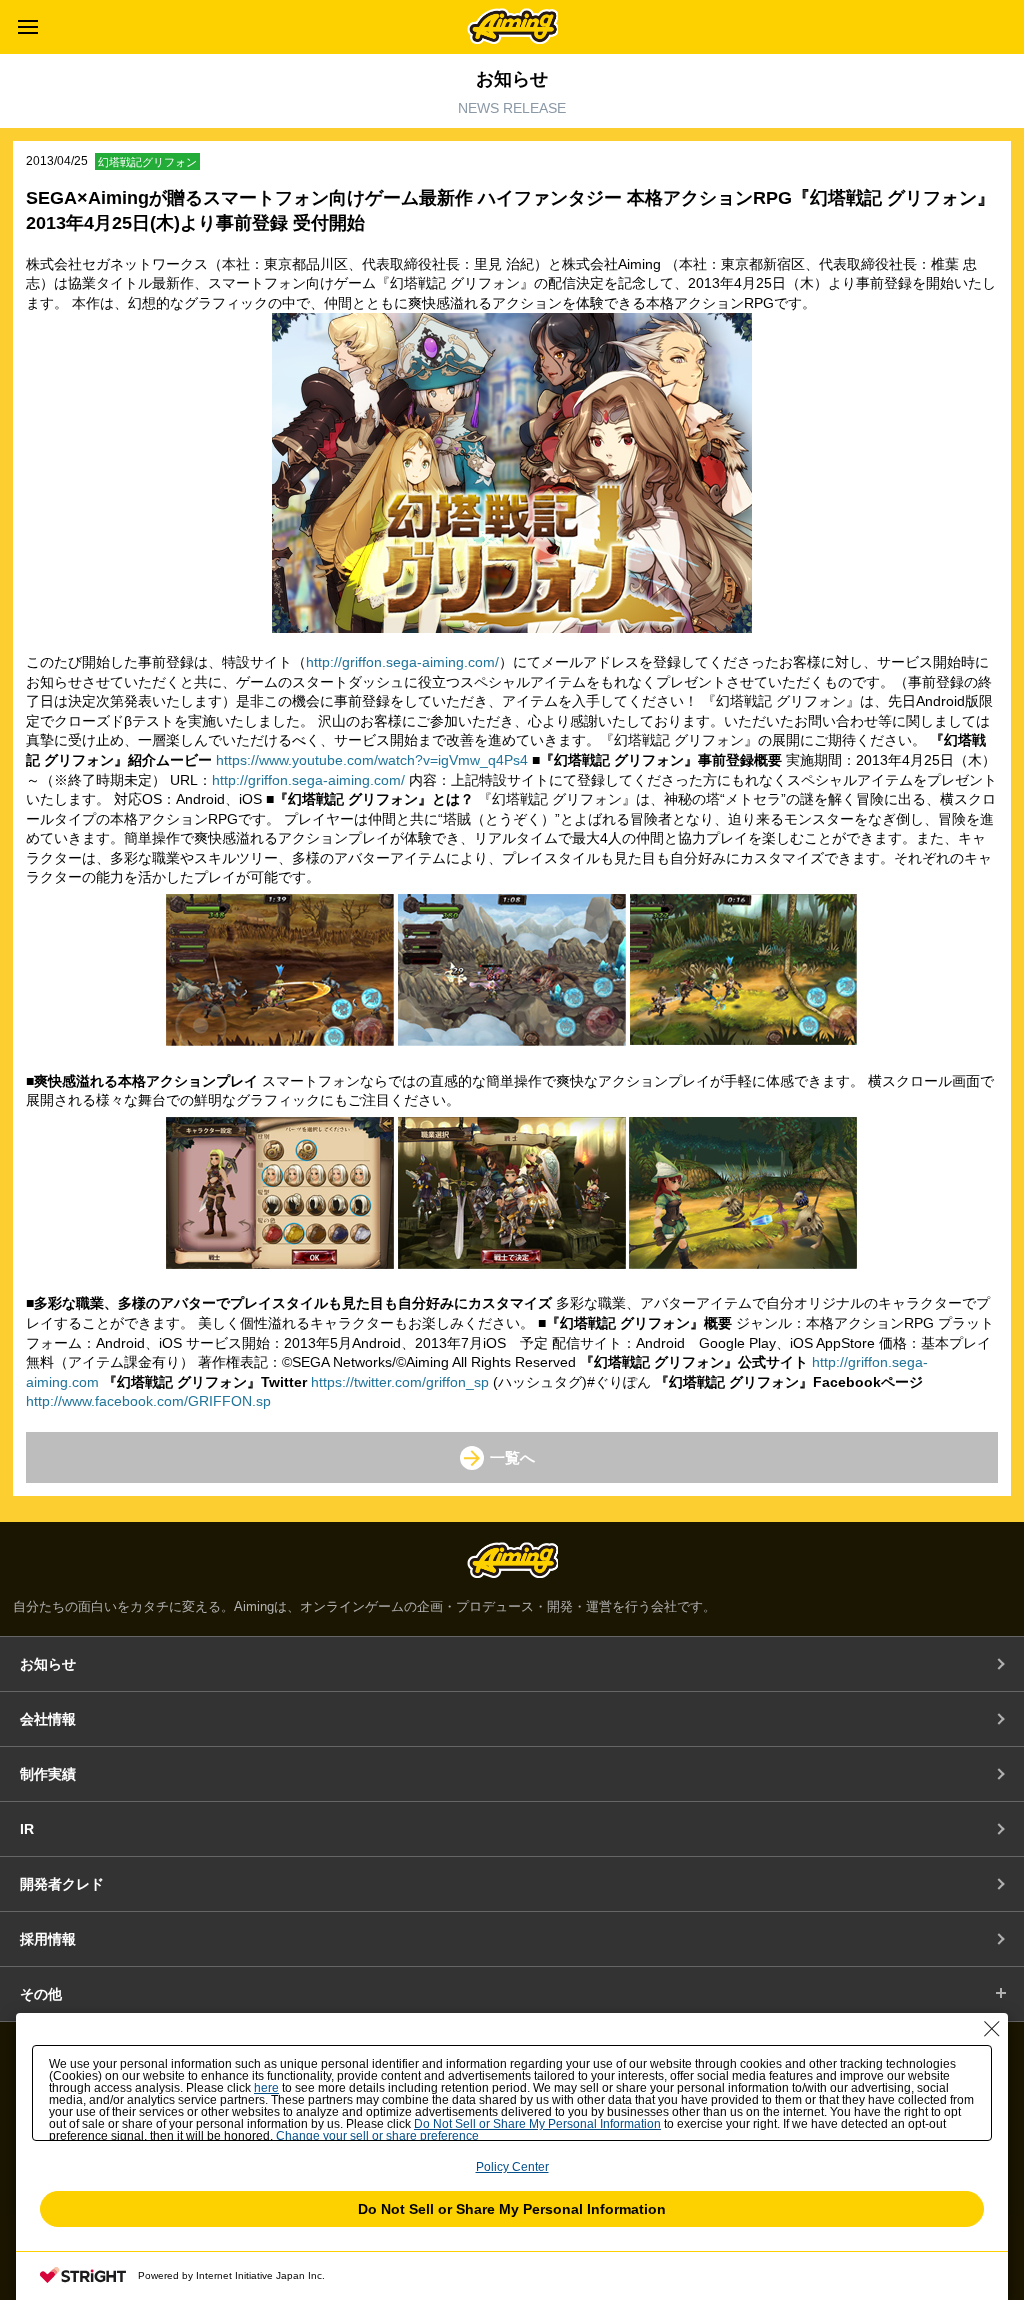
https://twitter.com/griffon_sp (400, 1382)
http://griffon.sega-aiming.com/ (402, 662)
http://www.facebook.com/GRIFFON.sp (148, 1401)
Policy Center (512, 2167)
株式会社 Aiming (512, 26)
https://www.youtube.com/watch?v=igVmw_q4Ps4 (372, 760)
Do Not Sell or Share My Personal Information (512, 2209)
